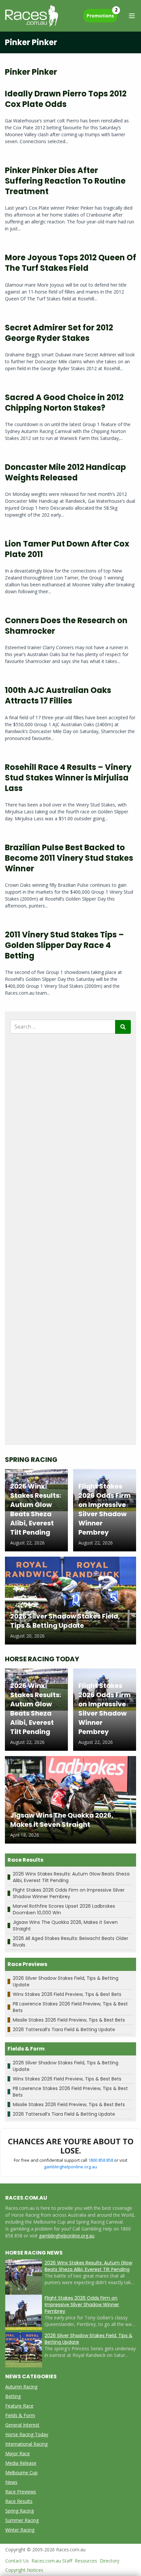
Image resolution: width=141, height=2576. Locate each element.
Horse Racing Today (27, 2434)
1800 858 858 (101, 2160)
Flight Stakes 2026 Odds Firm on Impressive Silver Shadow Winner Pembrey (69, 1893)
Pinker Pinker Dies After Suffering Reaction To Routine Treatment (65, 181)
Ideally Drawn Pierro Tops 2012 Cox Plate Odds (66, 99)
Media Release (21, 2463)
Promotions (102, 14)
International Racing (26, 2444)
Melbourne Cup (21, 2473)
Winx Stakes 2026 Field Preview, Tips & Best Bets (67, 1994)
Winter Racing (20, 2530)
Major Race (18, 2453)
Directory (110, 2561)
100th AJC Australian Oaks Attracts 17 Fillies (58, 695)
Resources (86, 2561)
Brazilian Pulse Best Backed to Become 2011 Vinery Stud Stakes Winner (69, 858)
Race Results (19, 2501)
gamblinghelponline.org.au (70, 2167)
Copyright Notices (24, 2570)
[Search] (123, 1027)
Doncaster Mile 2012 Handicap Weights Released (65, 472)
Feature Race (19, 2406)
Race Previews (21, 2492)
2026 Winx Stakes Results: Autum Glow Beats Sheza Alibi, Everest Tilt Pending (88, 2266)
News (11, 2482)
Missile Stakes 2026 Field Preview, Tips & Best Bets (69, 2020)
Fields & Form (20, 2415)
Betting (13, 2396)
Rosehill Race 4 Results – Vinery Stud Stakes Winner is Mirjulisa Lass (68, 778)
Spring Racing (20, 2511)
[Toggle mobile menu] (132, 16)
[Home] (32, 16)
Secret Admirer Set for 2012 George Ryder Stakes (59, 333)
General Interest (22, 2425)
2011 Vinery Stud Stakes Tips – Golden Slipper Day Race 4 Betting (64, 945)
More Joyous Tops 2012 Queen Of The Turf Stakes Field (70, 263)
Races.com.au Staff (52, 2561)
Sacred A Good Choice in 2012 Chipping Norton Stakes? (64, 403)
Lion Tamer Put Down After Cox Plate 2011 (67, 549)
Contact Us (17, 2561)
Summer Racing (22, 2520)
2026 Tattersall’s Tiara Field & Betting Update (64, 2029)
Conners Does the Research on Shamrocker (66, 626)
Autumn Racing (21, 2387)
